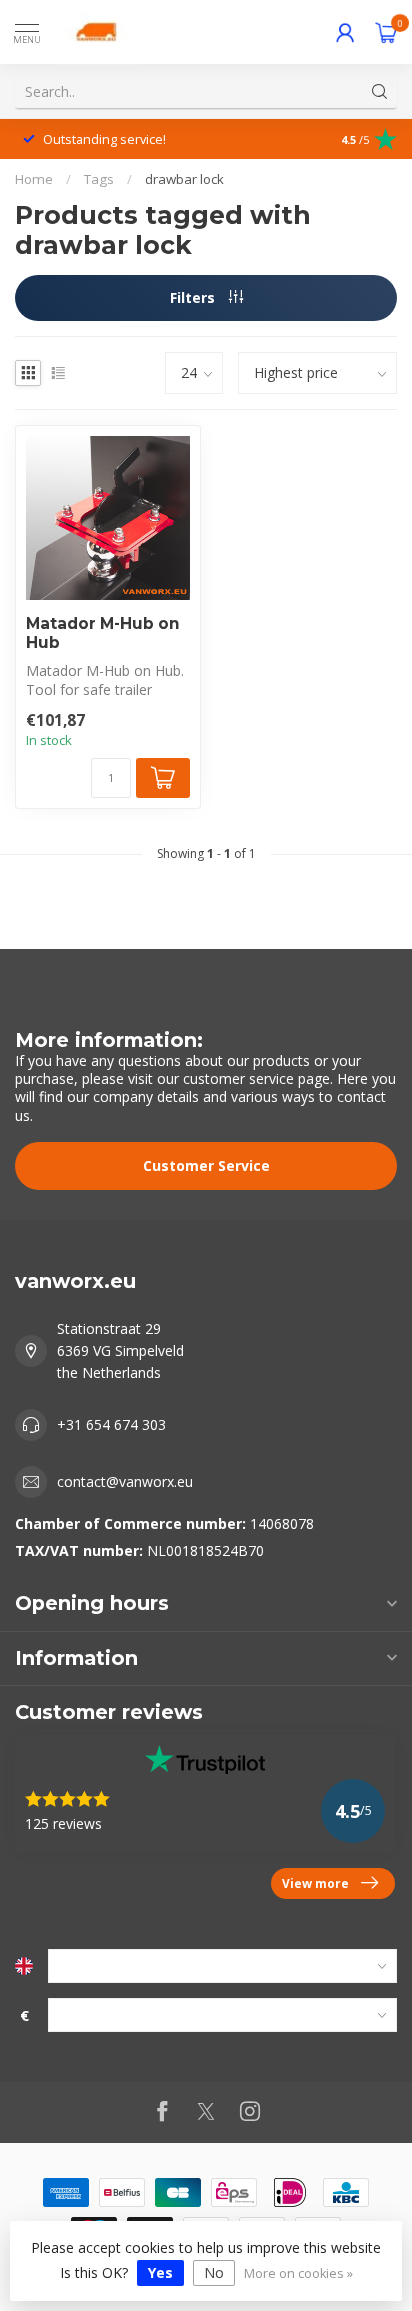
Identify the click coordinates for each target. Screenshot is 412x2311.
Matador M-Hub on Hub (103, 633)
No (214, 2272)
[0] (386, 32)
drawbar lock (184, 179)
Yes (160, 2272)
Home (34, 179)
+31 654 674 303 (111, 1424)
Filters (194, 297)
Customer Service (206, 1165)
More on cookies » (298, 2273)
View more (315, 1883)
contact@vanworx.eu (125, 1481)
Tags (99, 179)
